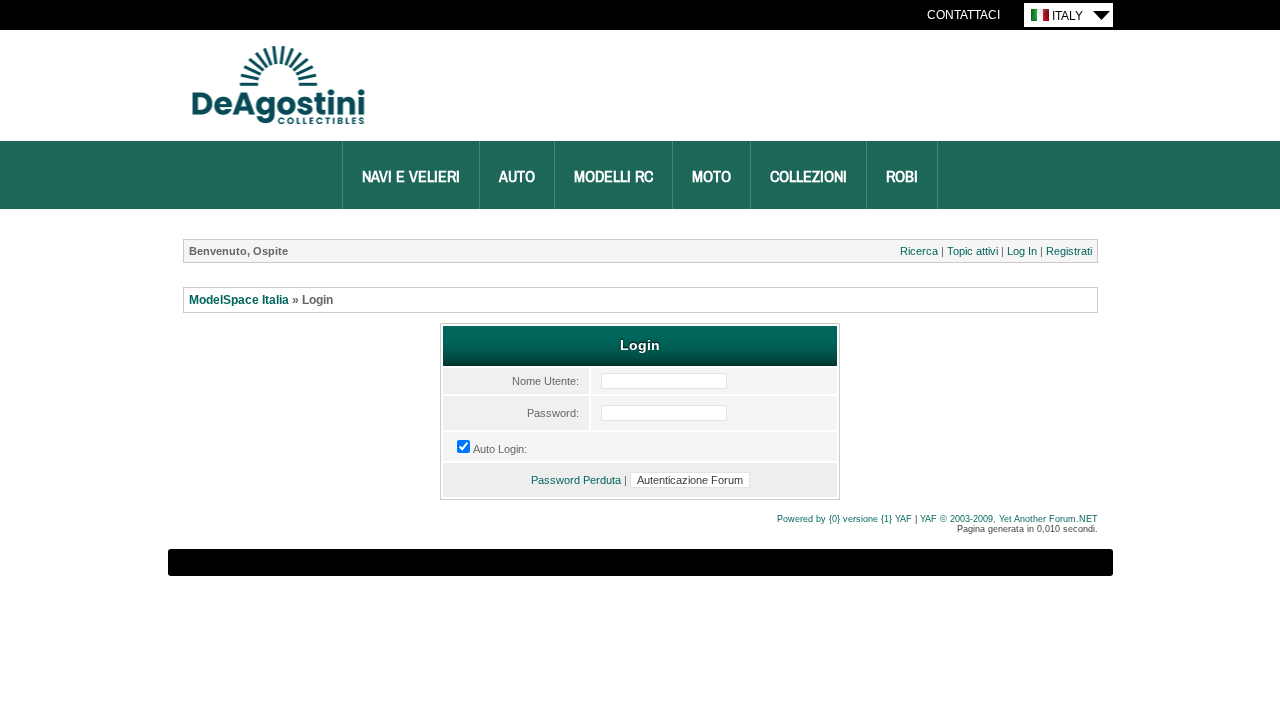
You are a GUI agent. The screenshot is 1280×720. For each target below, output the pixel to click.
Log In (1022, 251)
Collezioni (808, 177)
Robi (902, 177)
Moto (711, 177)
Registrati (1069, 251)
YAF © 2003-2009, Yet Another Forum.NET (1009, 519)
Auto (517, 177)
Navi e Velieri (411, 177)
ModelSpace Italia (239, 300)
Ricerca (919, 251)
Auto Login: (500, 449)
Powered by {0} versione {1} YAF (844, 519)
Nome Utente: (545, 381)
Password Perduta (576, 480)
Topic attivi (972, 251)
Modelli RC (613, 177)
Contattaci (963, 15)
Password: (553, 413)
